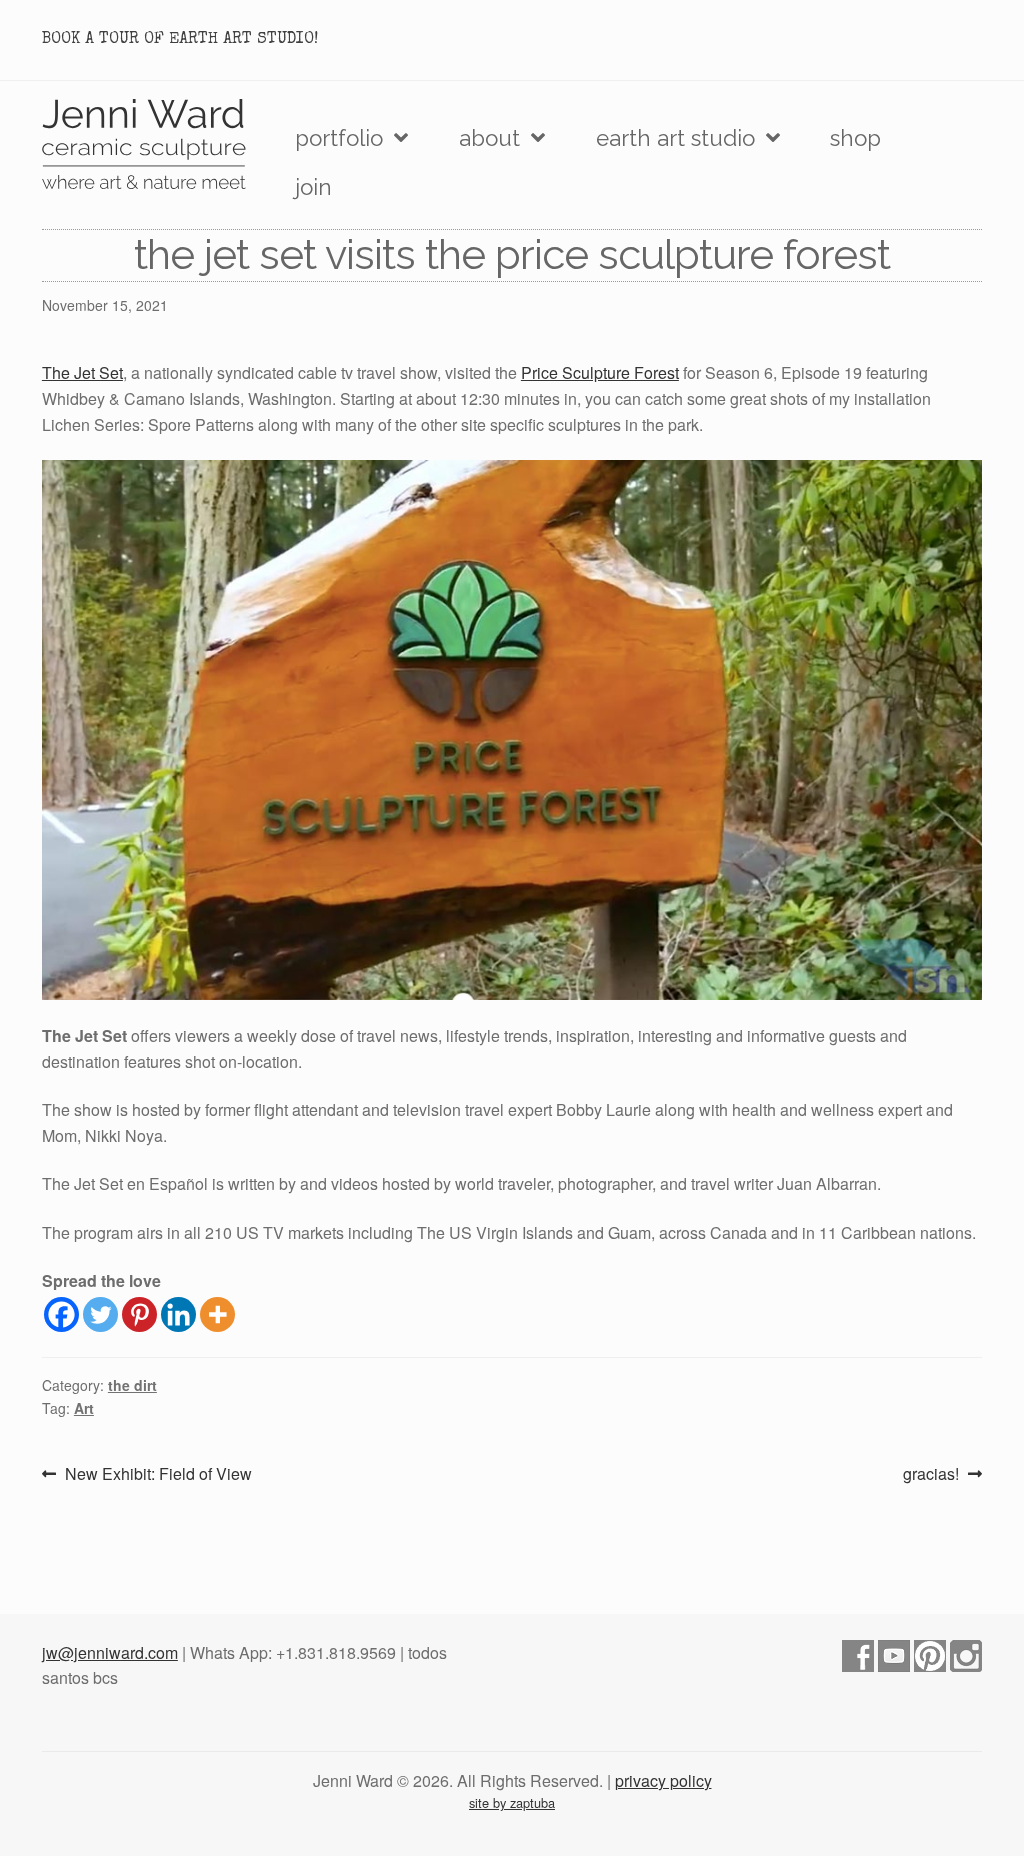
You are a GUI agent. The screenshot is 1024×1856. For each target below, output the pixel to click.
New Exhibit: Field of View (158, 1474)
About (489, 138)
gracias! (931, 1474)
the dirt (132, 1385)
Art (84, 1408)
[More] (217, 1314)
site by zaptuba (512, 1802)
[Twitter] (100, 1314)
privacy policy (663, 1780)
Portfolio (339, 138)
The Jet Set (82, 372)
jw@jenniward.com (110, 1652)
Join (313, 187)
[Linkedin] (178, 1314)
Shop (855, 138)
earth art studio (675, 138)
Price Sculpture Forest (600, 372)
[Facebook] (61, 1314)
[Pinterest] (139, 1314)
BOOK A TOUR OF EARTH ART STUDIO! (180, 40)
